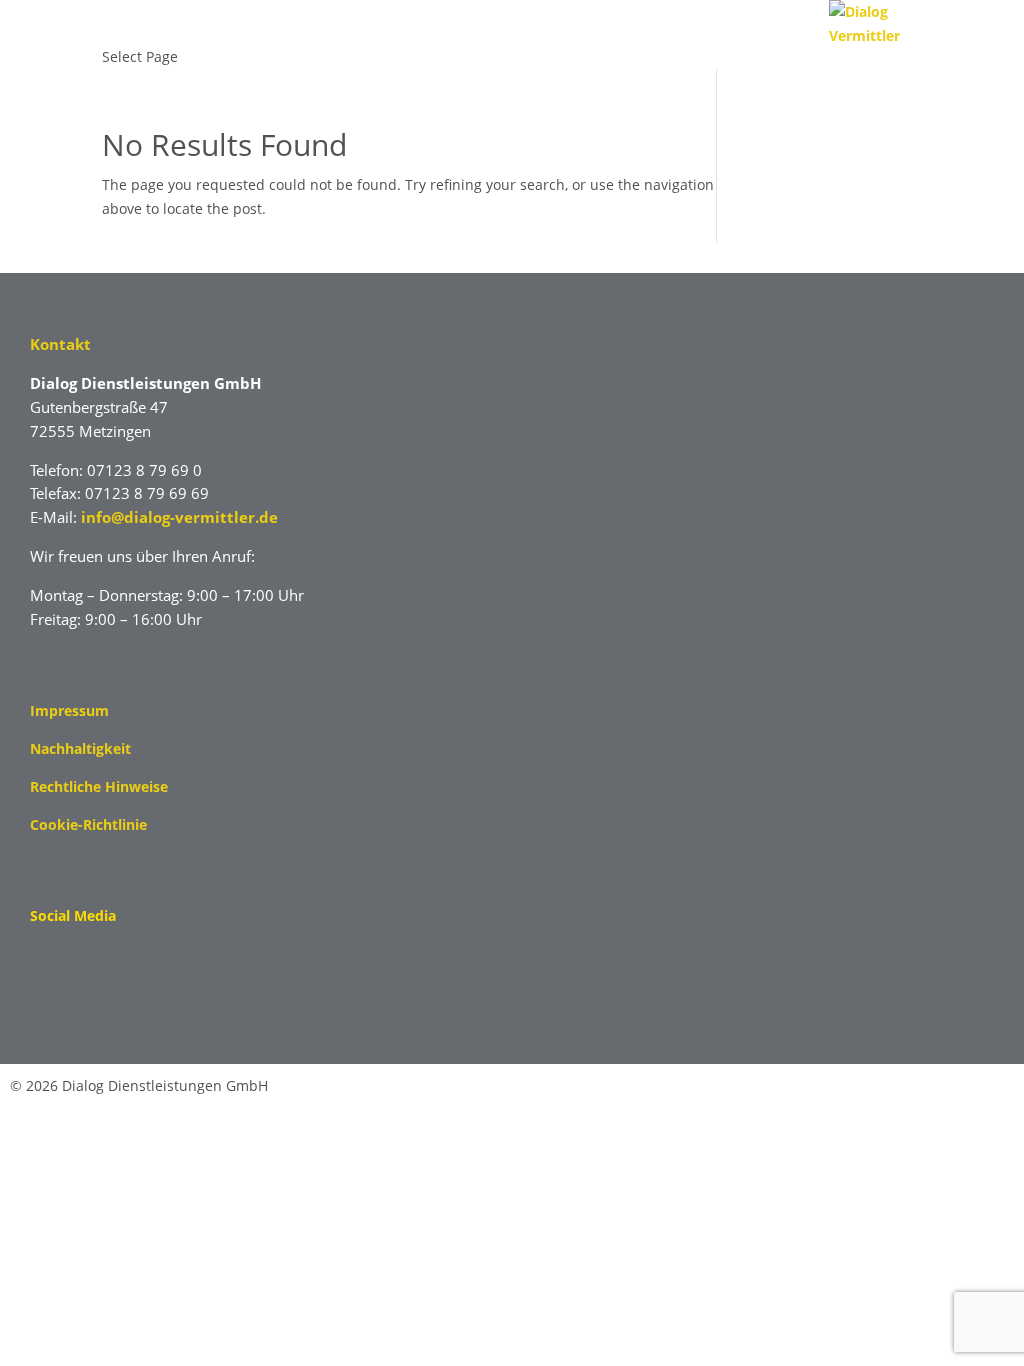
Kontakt (60, 344)
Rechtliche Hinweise (99, 786)
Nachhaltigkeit (80, 748)
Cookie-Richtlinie (88, 824)
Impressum (69, 710)
